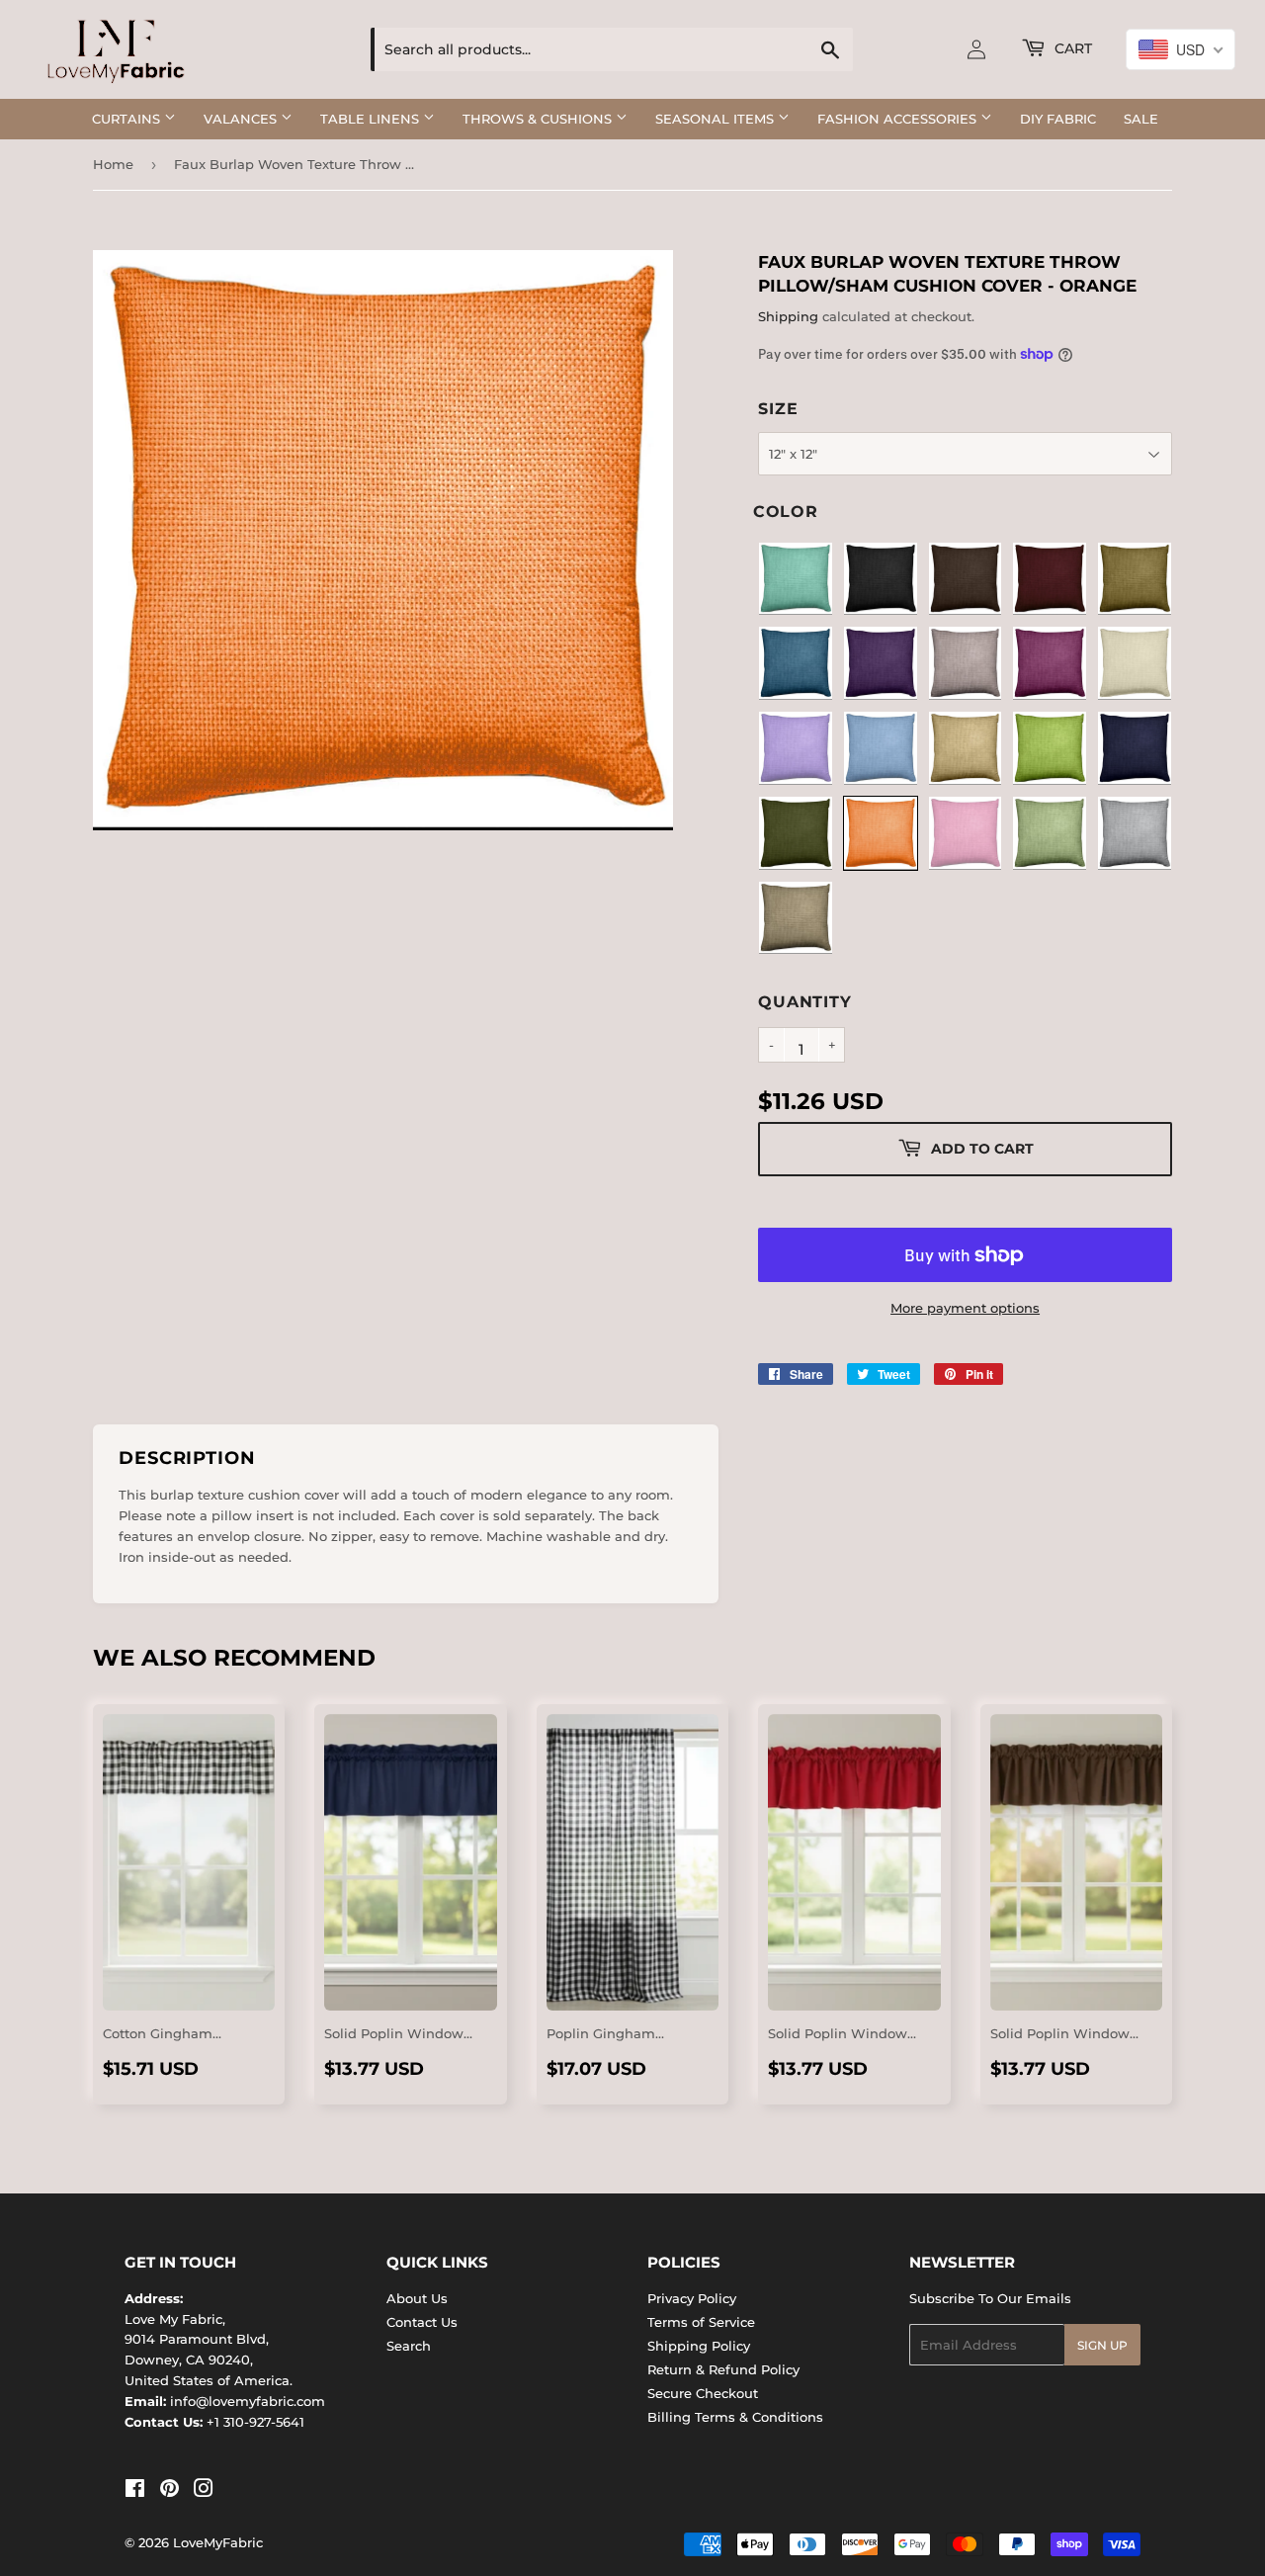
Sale (1141, 119)
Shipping (788, 316)
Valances (242, 119)
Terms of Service (701, 2322)
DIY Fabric (1058, 119)
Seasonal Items (717, 119)
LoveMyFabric (218, 2542)
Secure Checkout (703, 2393)
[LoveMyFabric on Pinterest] (169, 2491)
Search (409, 2346)
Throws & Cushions (539, 119)
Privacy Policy (692, 2298)
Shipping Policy (699, 2346)
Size (778, 409)
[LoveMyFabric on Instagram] (204, 2491)
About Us (417, 2298)
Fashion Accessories (899, 119)
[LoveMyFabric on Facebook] (135, 2491)
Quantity (804, 1002)
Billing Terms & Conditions (735, 2417)
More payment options (965, 1308)
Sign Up (1102, 2345)
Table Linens (372, 119)
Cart (1071, 48)
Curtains (128, 119)
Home (113, 164)
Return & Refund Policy (723, 2369)
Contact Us (422, 2322)
